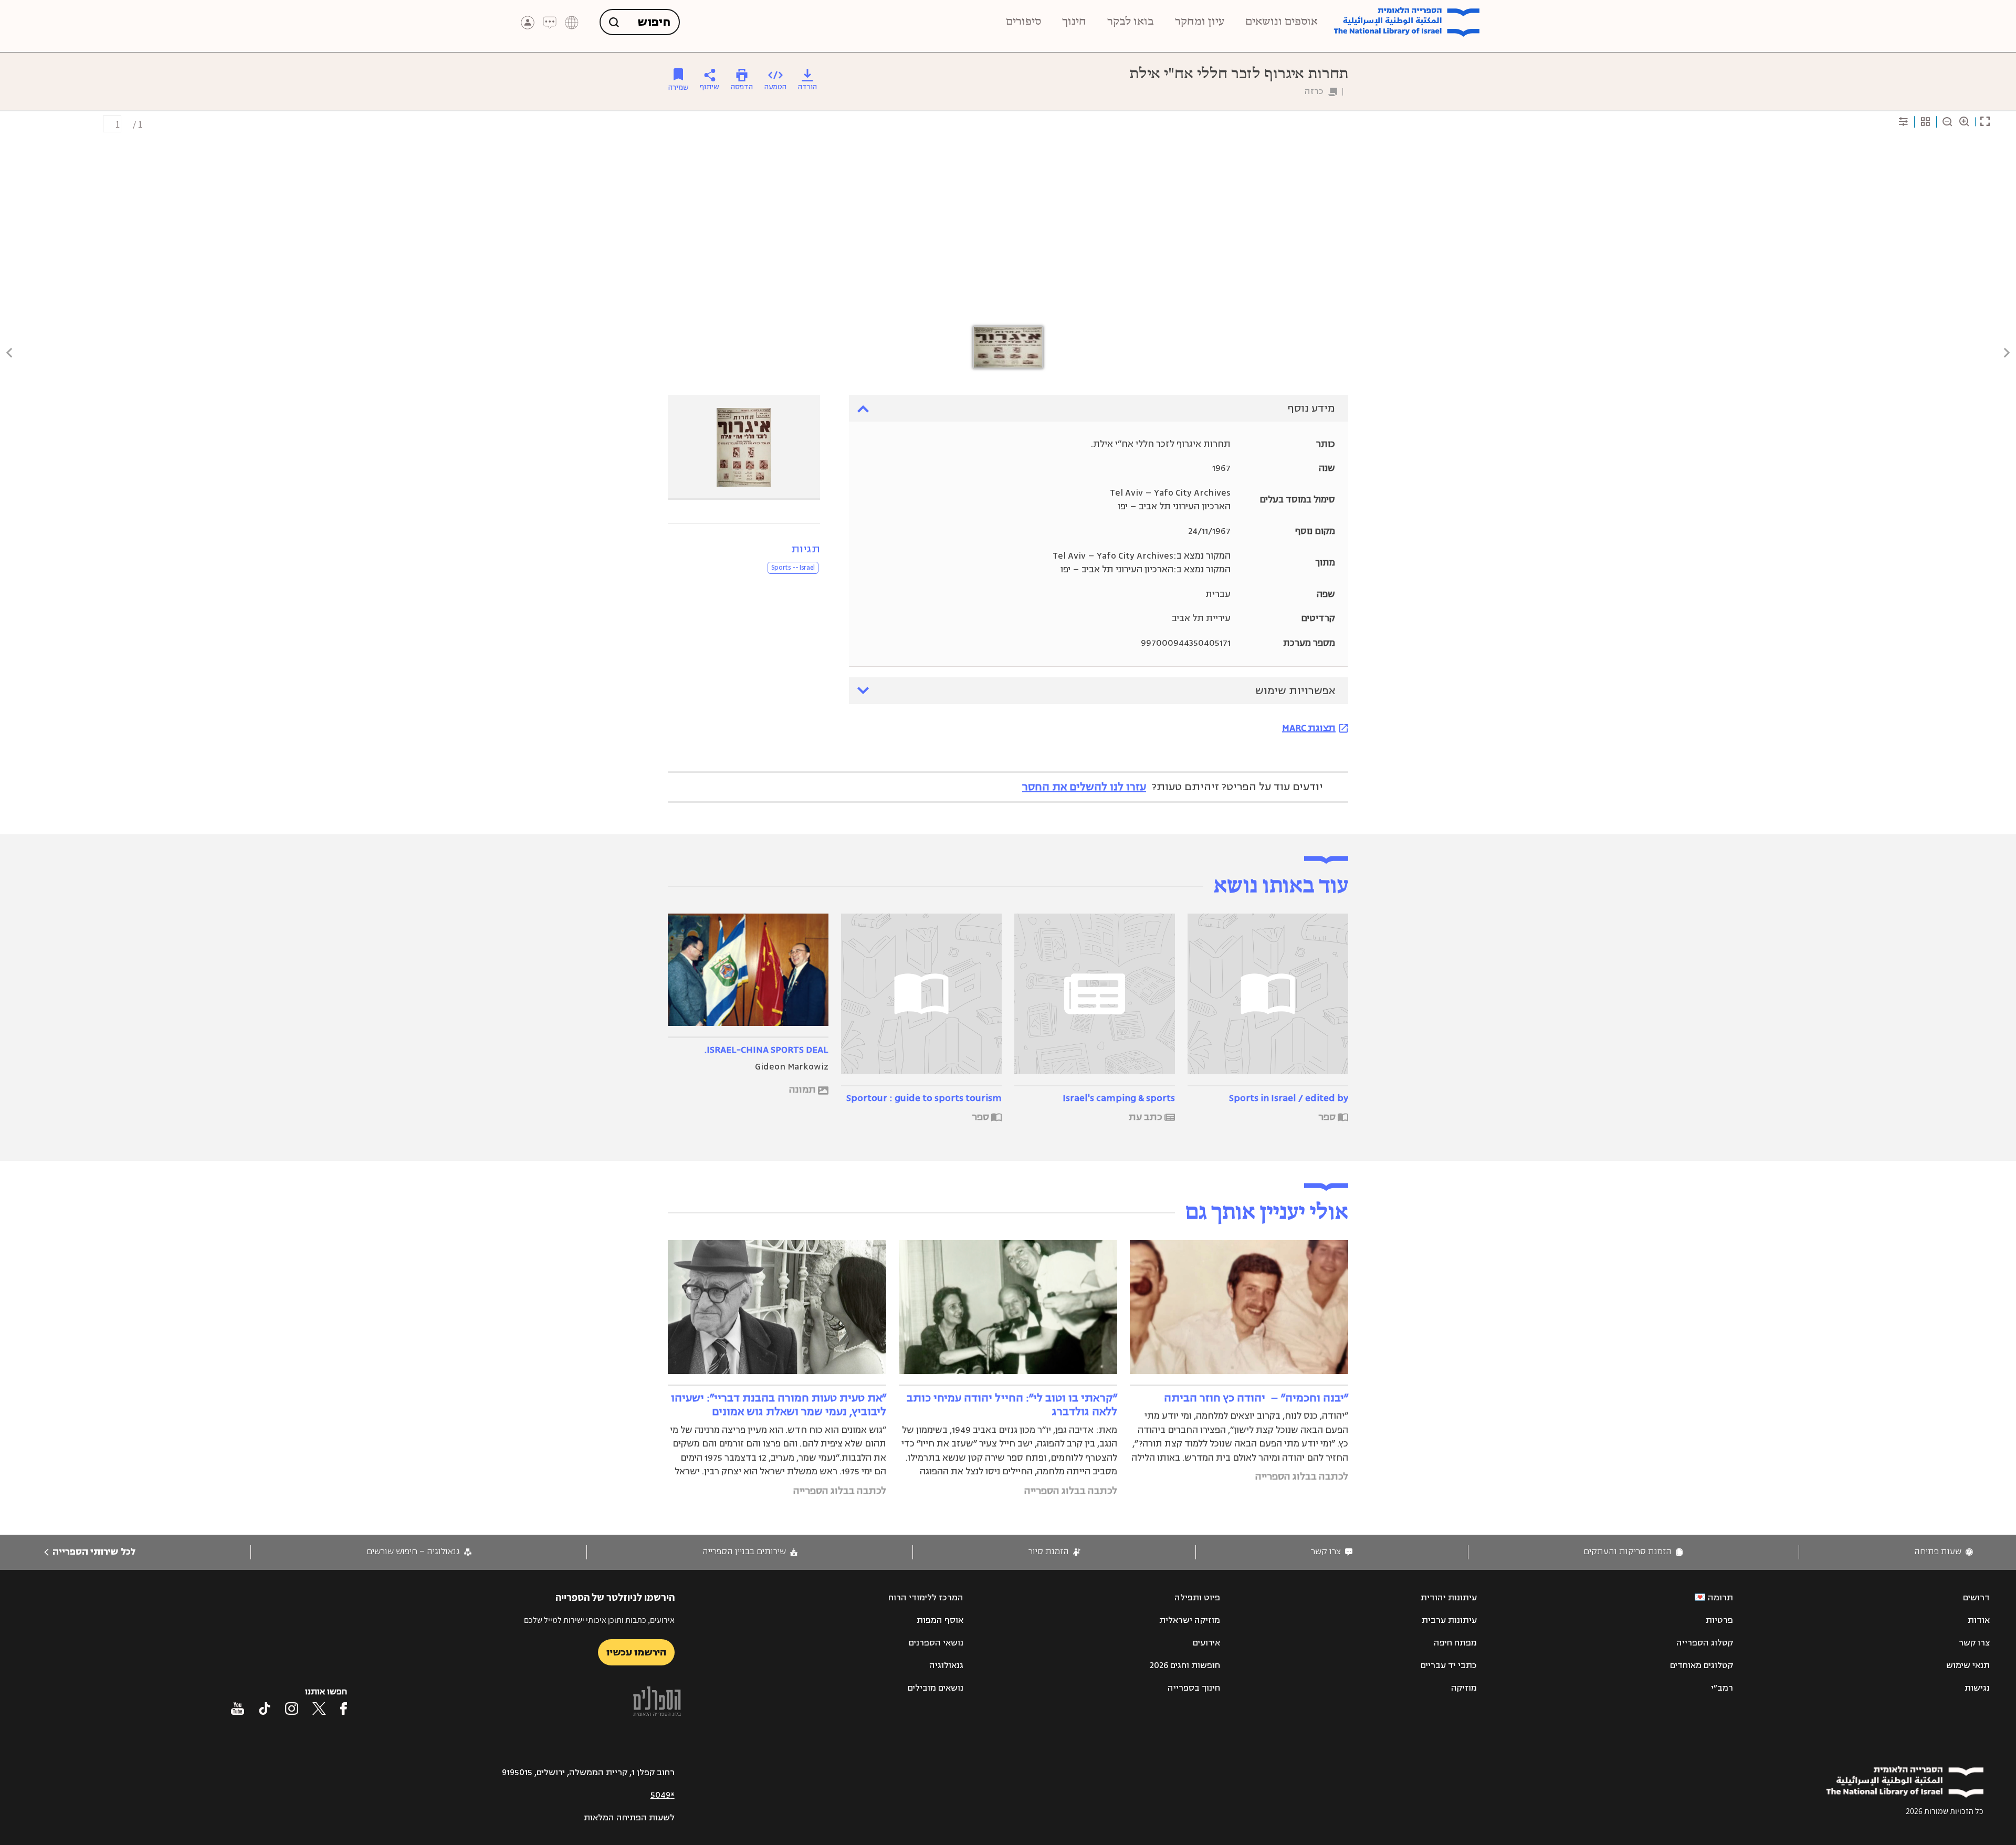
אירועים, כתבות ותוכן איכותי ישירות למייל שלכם (599, 1620)
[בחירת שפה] (572, 23)
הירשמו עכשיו (636, 1652)
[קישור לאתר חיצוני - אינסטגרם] (292, 1708)
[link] (1944, 1552)
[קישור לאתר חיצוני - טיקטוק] (265, 1708)
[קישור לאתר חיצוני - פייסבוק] (344, 1708)
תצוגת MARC (1309, 728)
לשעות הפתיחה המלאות (629, 1818)
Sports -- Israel (793, 568)
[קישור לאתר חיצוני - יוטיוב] (238, 1708)
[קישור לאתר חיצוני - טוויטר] (319, 1708)
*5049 (663, 1795)
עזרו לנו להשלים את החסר (1084, 787)
